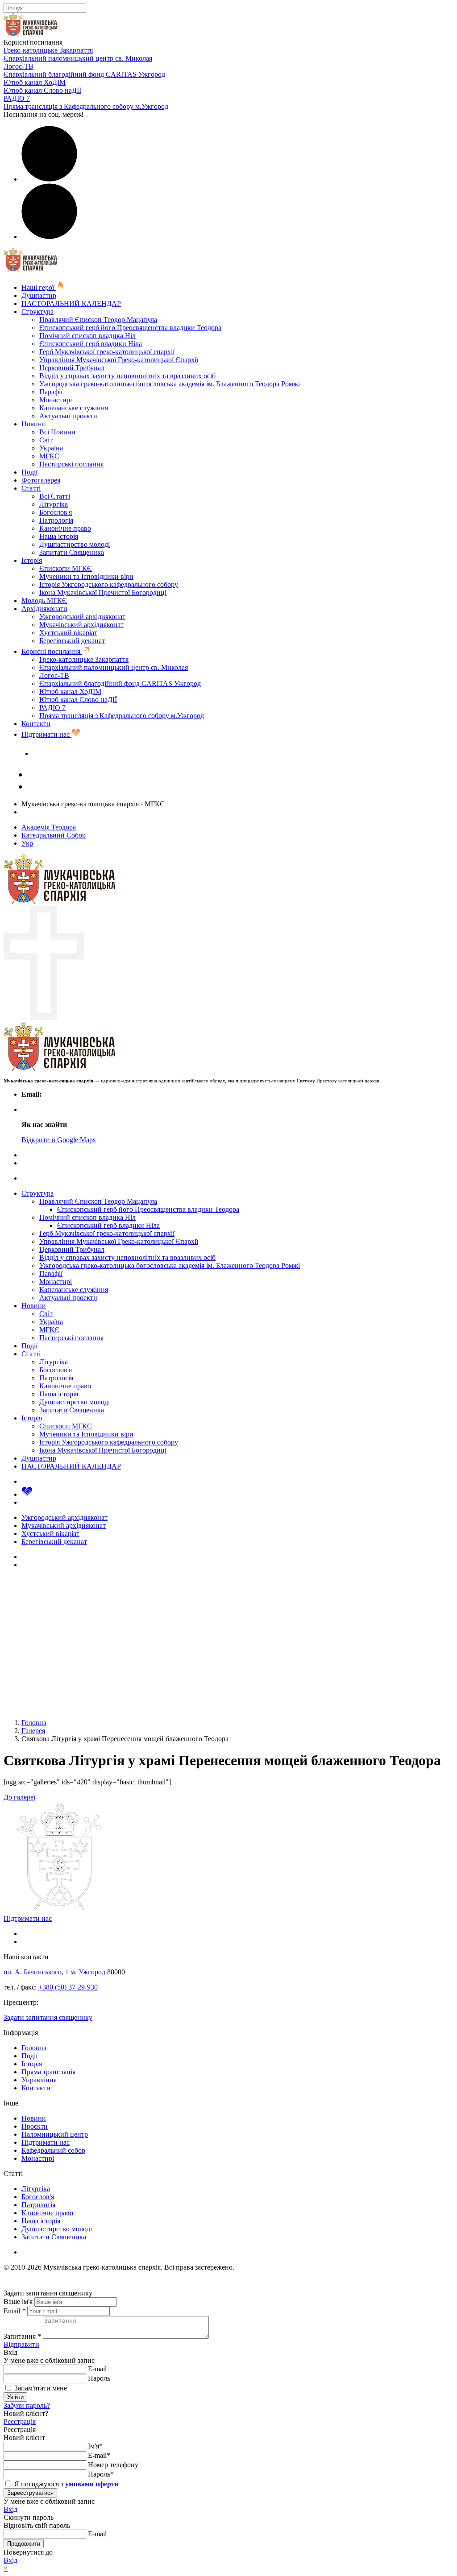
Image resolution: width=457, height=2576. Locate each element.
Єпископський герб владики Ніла (91, 344)
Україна (51, 448)
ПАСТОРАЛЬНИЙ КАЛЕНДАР (71, 303)
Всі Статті (55, 496)
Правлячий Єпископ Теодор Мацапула (98, 320)
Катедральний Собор (54, 835)
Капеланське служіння (74, 408)
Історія (32, 560)
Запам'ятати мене (40, 2388)
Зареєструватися (30, 2493)
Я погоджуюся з (66, 2484)
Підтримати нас (46, 734)
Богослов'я (56, 512)
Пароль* (101, 2474)
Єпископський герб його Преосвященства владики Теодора (130, 328)
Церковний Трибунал (72, 368)
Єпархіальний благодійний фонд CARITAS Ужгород (84, 74)
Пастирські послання (71, 464)
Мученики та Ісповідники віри (86, 576)
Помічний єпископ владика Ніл (87, 336)
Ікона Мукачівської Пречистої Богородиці (103, 592)
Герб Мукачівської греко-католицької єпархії (107, 352)
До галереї (19, 1797)
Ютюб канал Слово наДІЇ (42, 90)
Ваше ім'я (18, 2301)
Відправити (21, 2344)
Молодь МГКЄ (44, 601)
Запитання (22, 2336)
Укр (27, 843)
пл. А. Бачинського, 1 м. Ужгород (54, 1972)
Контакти (36, 724)
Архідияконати (44, 609)
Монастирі (56, 400)
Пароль (99, 2378)
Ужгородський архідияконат (82, 617)
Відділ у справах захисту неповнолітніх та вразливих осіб (127, 376)
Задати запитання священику (77, 753)
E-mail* (99, 2455)
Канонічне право (65, 528)
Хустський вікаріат (68, 633)
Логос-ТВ (19, 66)
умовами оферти (92, 2484)
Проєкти (35, 2126)
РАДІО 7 (17, 98)
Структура (37, 312)
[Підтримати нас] (27, 1494)
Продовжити (24, 2544)
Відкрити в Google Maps (58, 1140)
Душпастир (39, 295)
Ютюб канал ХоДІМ (35, 82)
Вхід (10, 2509)
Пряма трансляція (48, 2072)
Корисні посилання (52, 651)
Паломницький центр (55, 2134)
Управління (39, 2080)
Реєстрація (20, 2421)
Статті (31, 488)
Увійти (15, 2397)
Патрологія (56, 520)
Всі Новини (57, 432)
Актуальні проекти (68, 416)
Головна (34, 2048)
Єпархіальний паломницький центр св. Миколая (78, 58)
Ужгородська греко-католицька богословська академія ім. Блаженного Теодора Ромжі (170, 384)
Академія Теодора (49, 827)
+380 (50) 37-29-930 (68, 1987)
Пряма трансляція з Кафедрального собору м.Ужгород (86, 106)
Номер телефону (113, 2465)
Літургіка (54, 504)
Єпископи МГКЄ (66, 568)
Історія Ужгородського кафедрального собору (109, 584)
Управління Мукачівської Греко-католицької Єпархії (119, 360)
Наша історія (59, 536)
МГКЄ (49, 456)
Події (29, 472)
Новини (34, 424)
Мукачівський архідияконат (81, 625)
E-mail (97, 2369)
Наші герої (39, 287)
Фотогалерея (41, 480)
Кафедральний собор (53, 2150)
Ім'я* (95, 2446)
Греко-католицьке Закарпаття (48, 50)
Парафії (51, 392)
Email (15, 2311)
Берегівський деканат (72, 641)
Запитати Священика (72, 552)
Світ (46, 440)
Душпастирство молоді (75, 544)
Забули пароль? (27, 2405)
